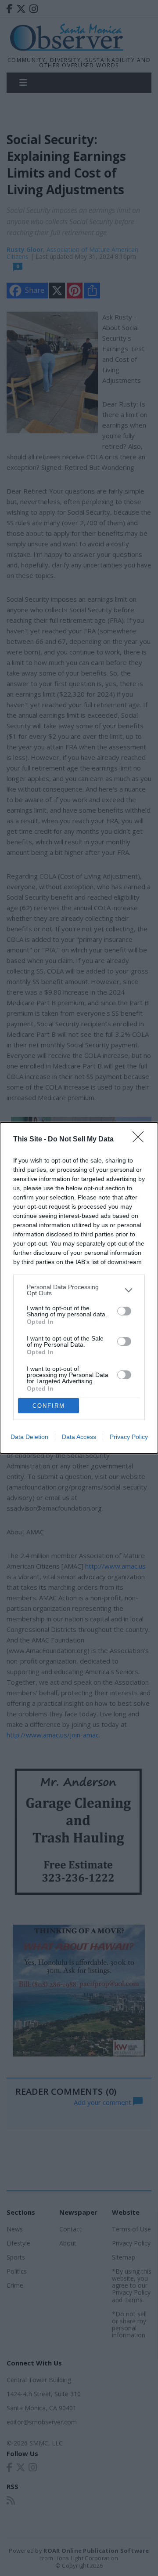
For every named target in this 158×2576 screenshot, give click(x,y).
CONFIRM (49, 1406)
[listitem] (79, 1290)
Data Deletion (29, 1437)
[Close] (141, 1140)
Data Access (79, 1437)
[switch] (124, 1311)
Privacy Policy (129, 1437)
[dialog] (79, 1288)
